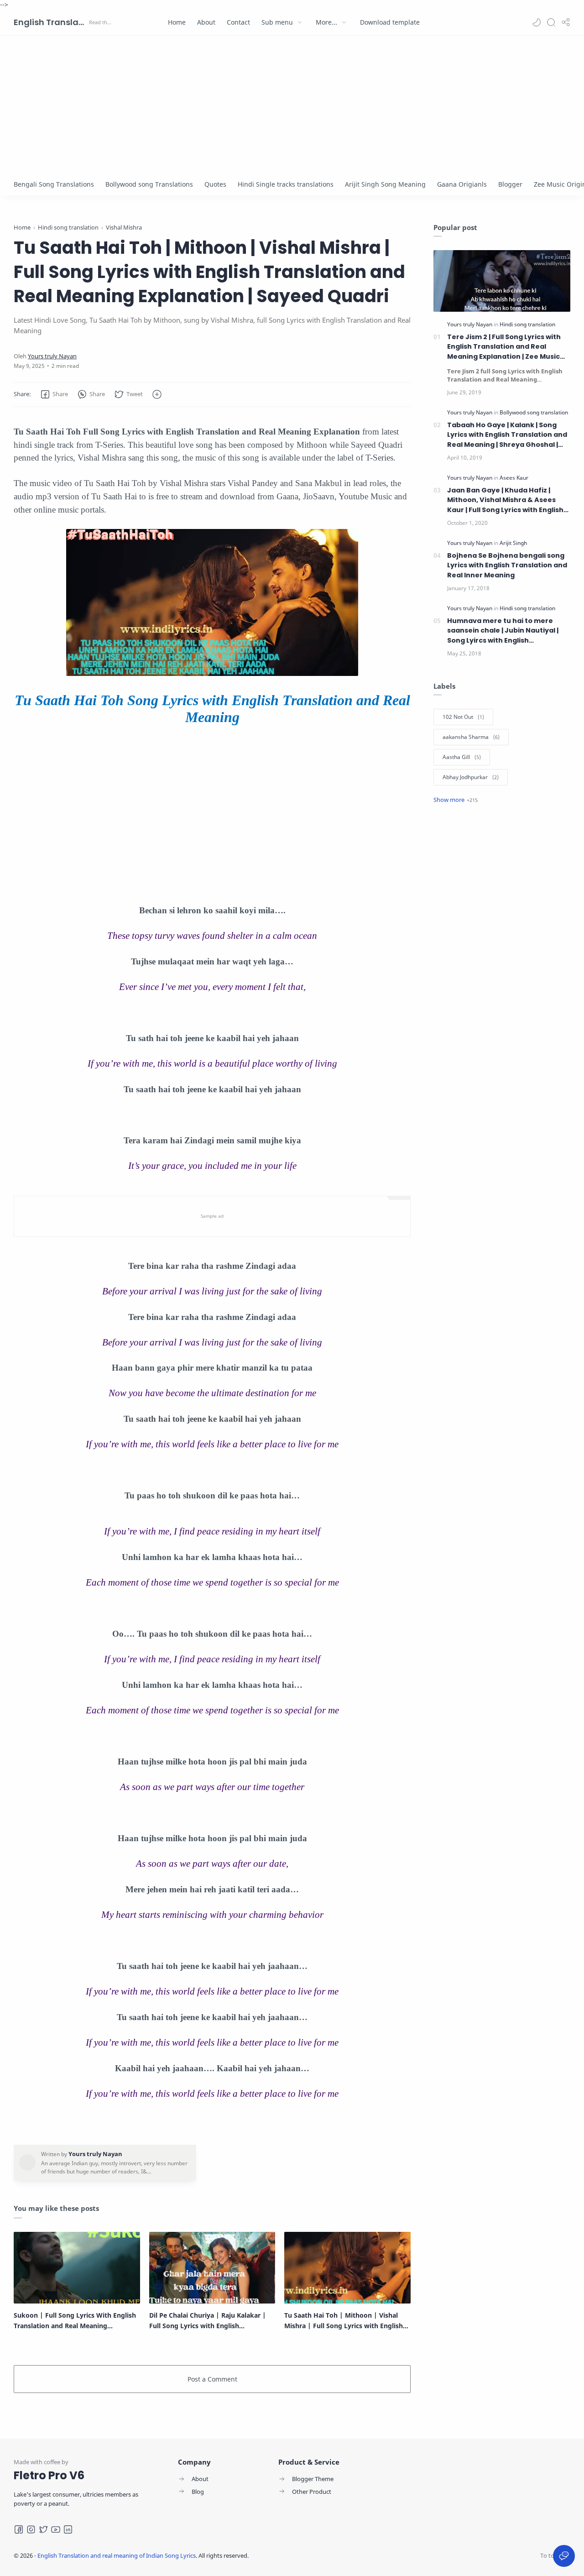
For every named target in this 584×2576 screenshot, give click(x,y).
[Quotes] (215, 184)
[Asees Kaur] (514, 478)
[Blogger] (510, 184)
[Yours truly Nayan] (52, 356)
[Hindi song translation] (527, 324)
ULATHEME (309, 2555)
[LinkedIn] (68, 2529)
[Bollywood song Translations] (149, 184)
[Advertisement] (292, 105)
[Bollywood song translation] (534, 412)
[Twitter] (43, 2529)
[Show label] (456, 800)
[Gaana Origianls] (462, 184)
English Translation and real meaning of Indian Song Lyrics (50, 22)
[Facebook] (19, 2529)
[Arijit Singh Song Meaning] (385, 184)
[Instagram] (31, 2529)
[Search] (551, 22)
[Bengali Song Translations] (54, 184)
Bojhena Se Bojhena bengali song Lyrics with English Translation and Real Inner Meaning (507, 565)
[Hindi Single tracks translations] (286, 184)
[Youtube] (56, 2529)
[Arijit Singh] (513, 543)
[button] (537, 22)
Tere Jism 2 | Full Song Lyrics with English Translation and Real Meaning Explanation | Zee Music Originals (504, 347)
